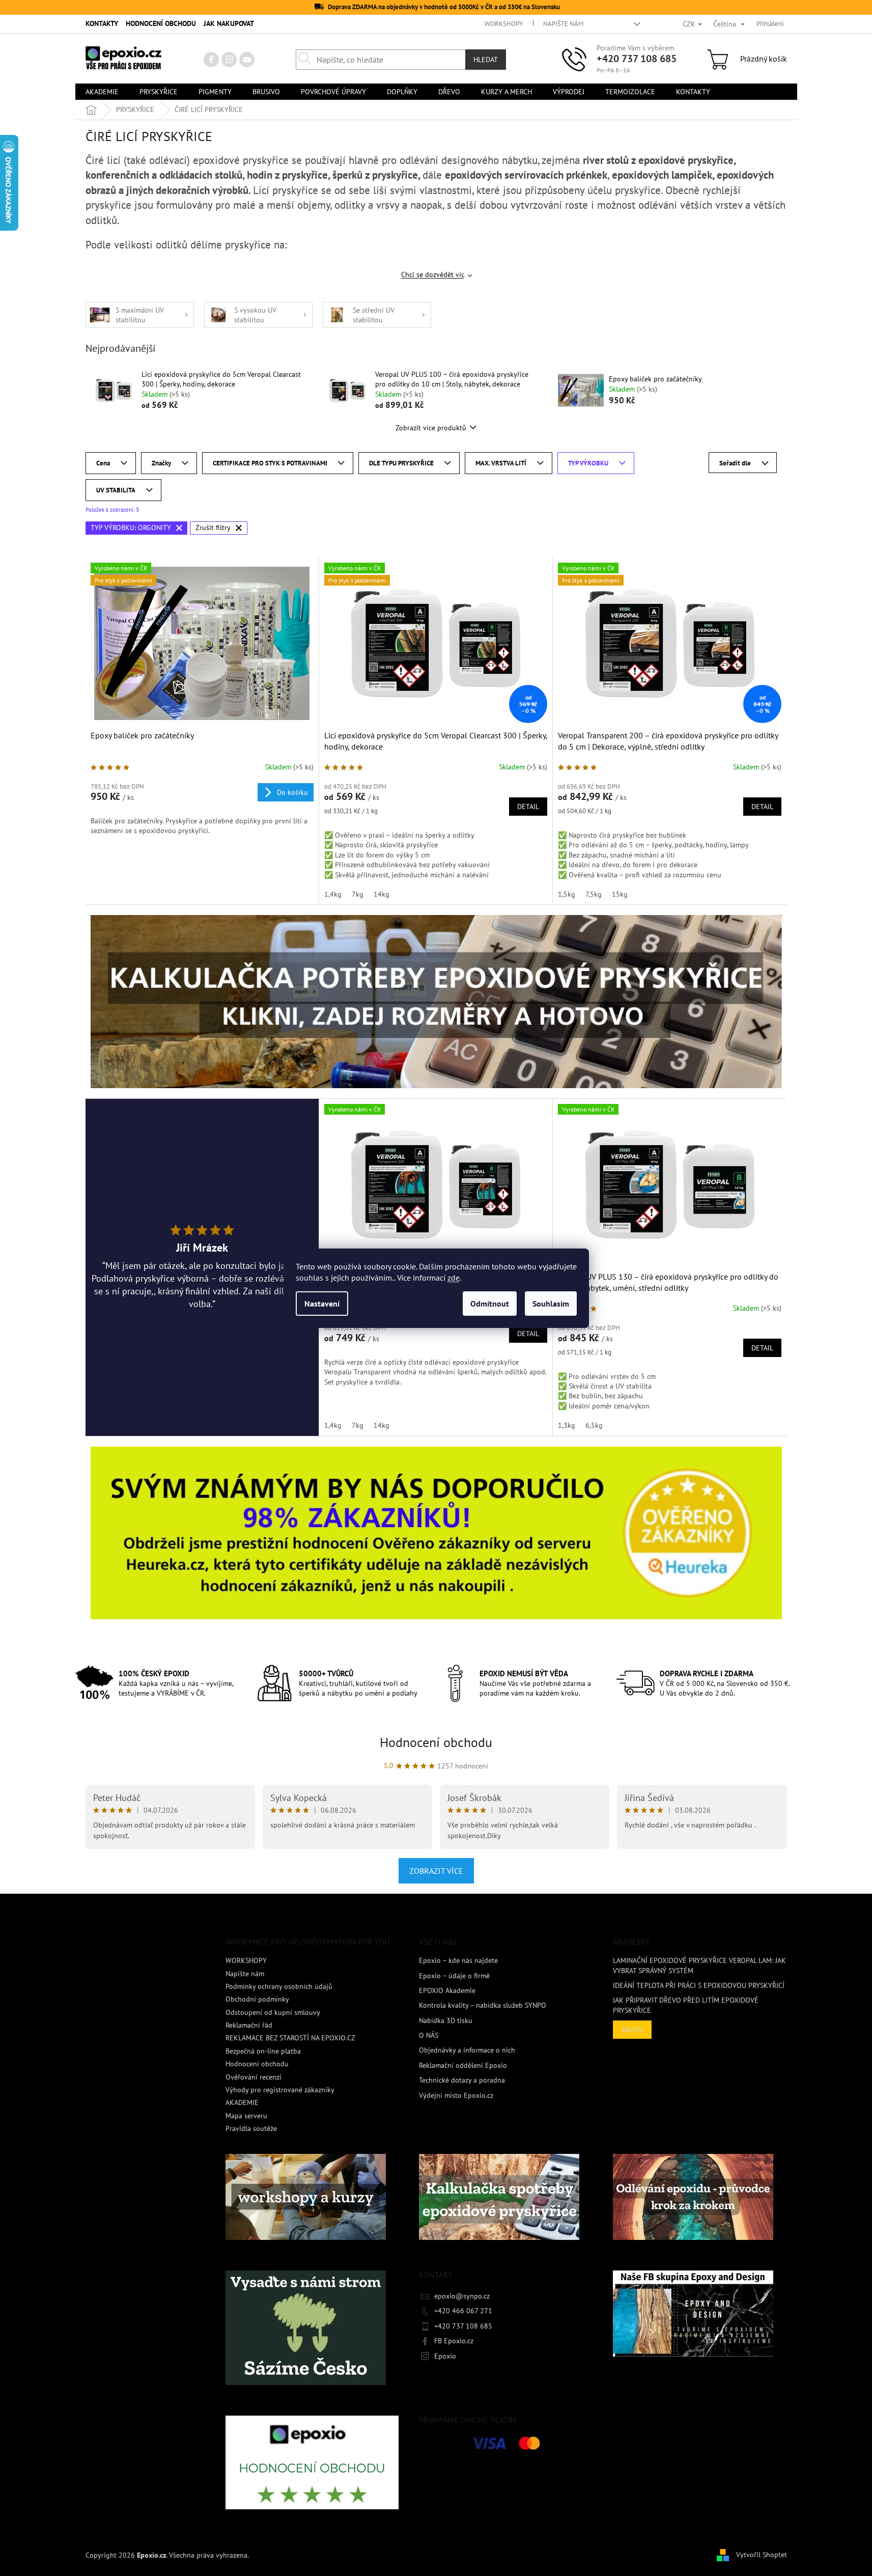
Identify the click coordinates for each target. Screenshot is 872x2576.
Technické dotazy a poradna (462, 2080)
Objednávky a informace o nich (467, 2050)
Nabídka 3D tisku (446, 2020)
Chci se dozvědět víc (433, 274)
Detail (528, 807)
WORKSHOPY (504, 24)
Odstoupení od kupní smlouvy (273, 2012)
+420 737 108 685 (637, 59)
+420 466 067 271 (463, 2311)
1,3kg (567, 1425)
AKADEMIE (242, 2102)
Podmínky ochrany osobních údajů (279, 1986)
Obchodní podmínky (257, 1999)
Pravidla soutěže (251, 2128)
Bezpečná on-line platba (263, 2051)
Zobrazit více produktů (431, 428)
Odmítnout (490, 1304)
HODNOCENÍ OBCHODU (161, 23)
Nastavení (322, 1304)
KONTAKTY (102, 23)
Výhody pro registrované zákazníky (280, 2090)
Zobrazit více (436, 1871)
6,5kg (594, 1425)
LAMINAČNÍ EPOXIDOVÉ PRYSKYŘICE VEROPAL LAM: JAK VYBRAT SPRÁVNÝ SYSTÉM (699, 1965)
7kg (358, 894)
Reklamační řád (249, 2025)
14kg (382, 894)
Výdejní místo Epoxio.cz (456, 2095)
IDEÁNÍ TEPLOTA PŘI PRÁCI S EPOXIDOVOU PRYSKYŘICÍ (699, 1985)
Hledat (486, 60)
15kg (620, 894)
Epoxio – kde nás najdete (458, 1960)
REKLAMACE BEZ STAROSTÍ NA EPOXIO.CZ (290, 2038)
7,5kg (594, 894)
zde (454, 1278)
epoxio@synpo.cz (462, 2296)
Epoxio (445, 2356)
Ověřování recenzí (254, 2077)
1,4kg (333, 894)
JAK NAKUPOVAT (229, 23)
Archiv (632, 2030)
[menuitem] (102, 92)
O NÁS (429, 2035)
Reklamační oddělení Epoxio (463, 2065)
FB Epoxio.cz (454, 2341)
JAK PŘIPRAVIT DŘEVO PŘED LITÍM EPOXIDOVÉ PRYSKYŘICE (686, 2005)
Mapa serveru (246, 2116)
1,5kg (567, 894)
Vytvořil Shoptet (762, 2555)
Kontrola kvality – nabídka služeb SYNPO (483, 2005)
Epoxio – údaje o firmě (454, 1976)
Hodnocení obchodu (436, 1742)
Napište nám (563, 24)
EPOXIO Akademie (447, 1990)
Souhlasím (551, 1304)
